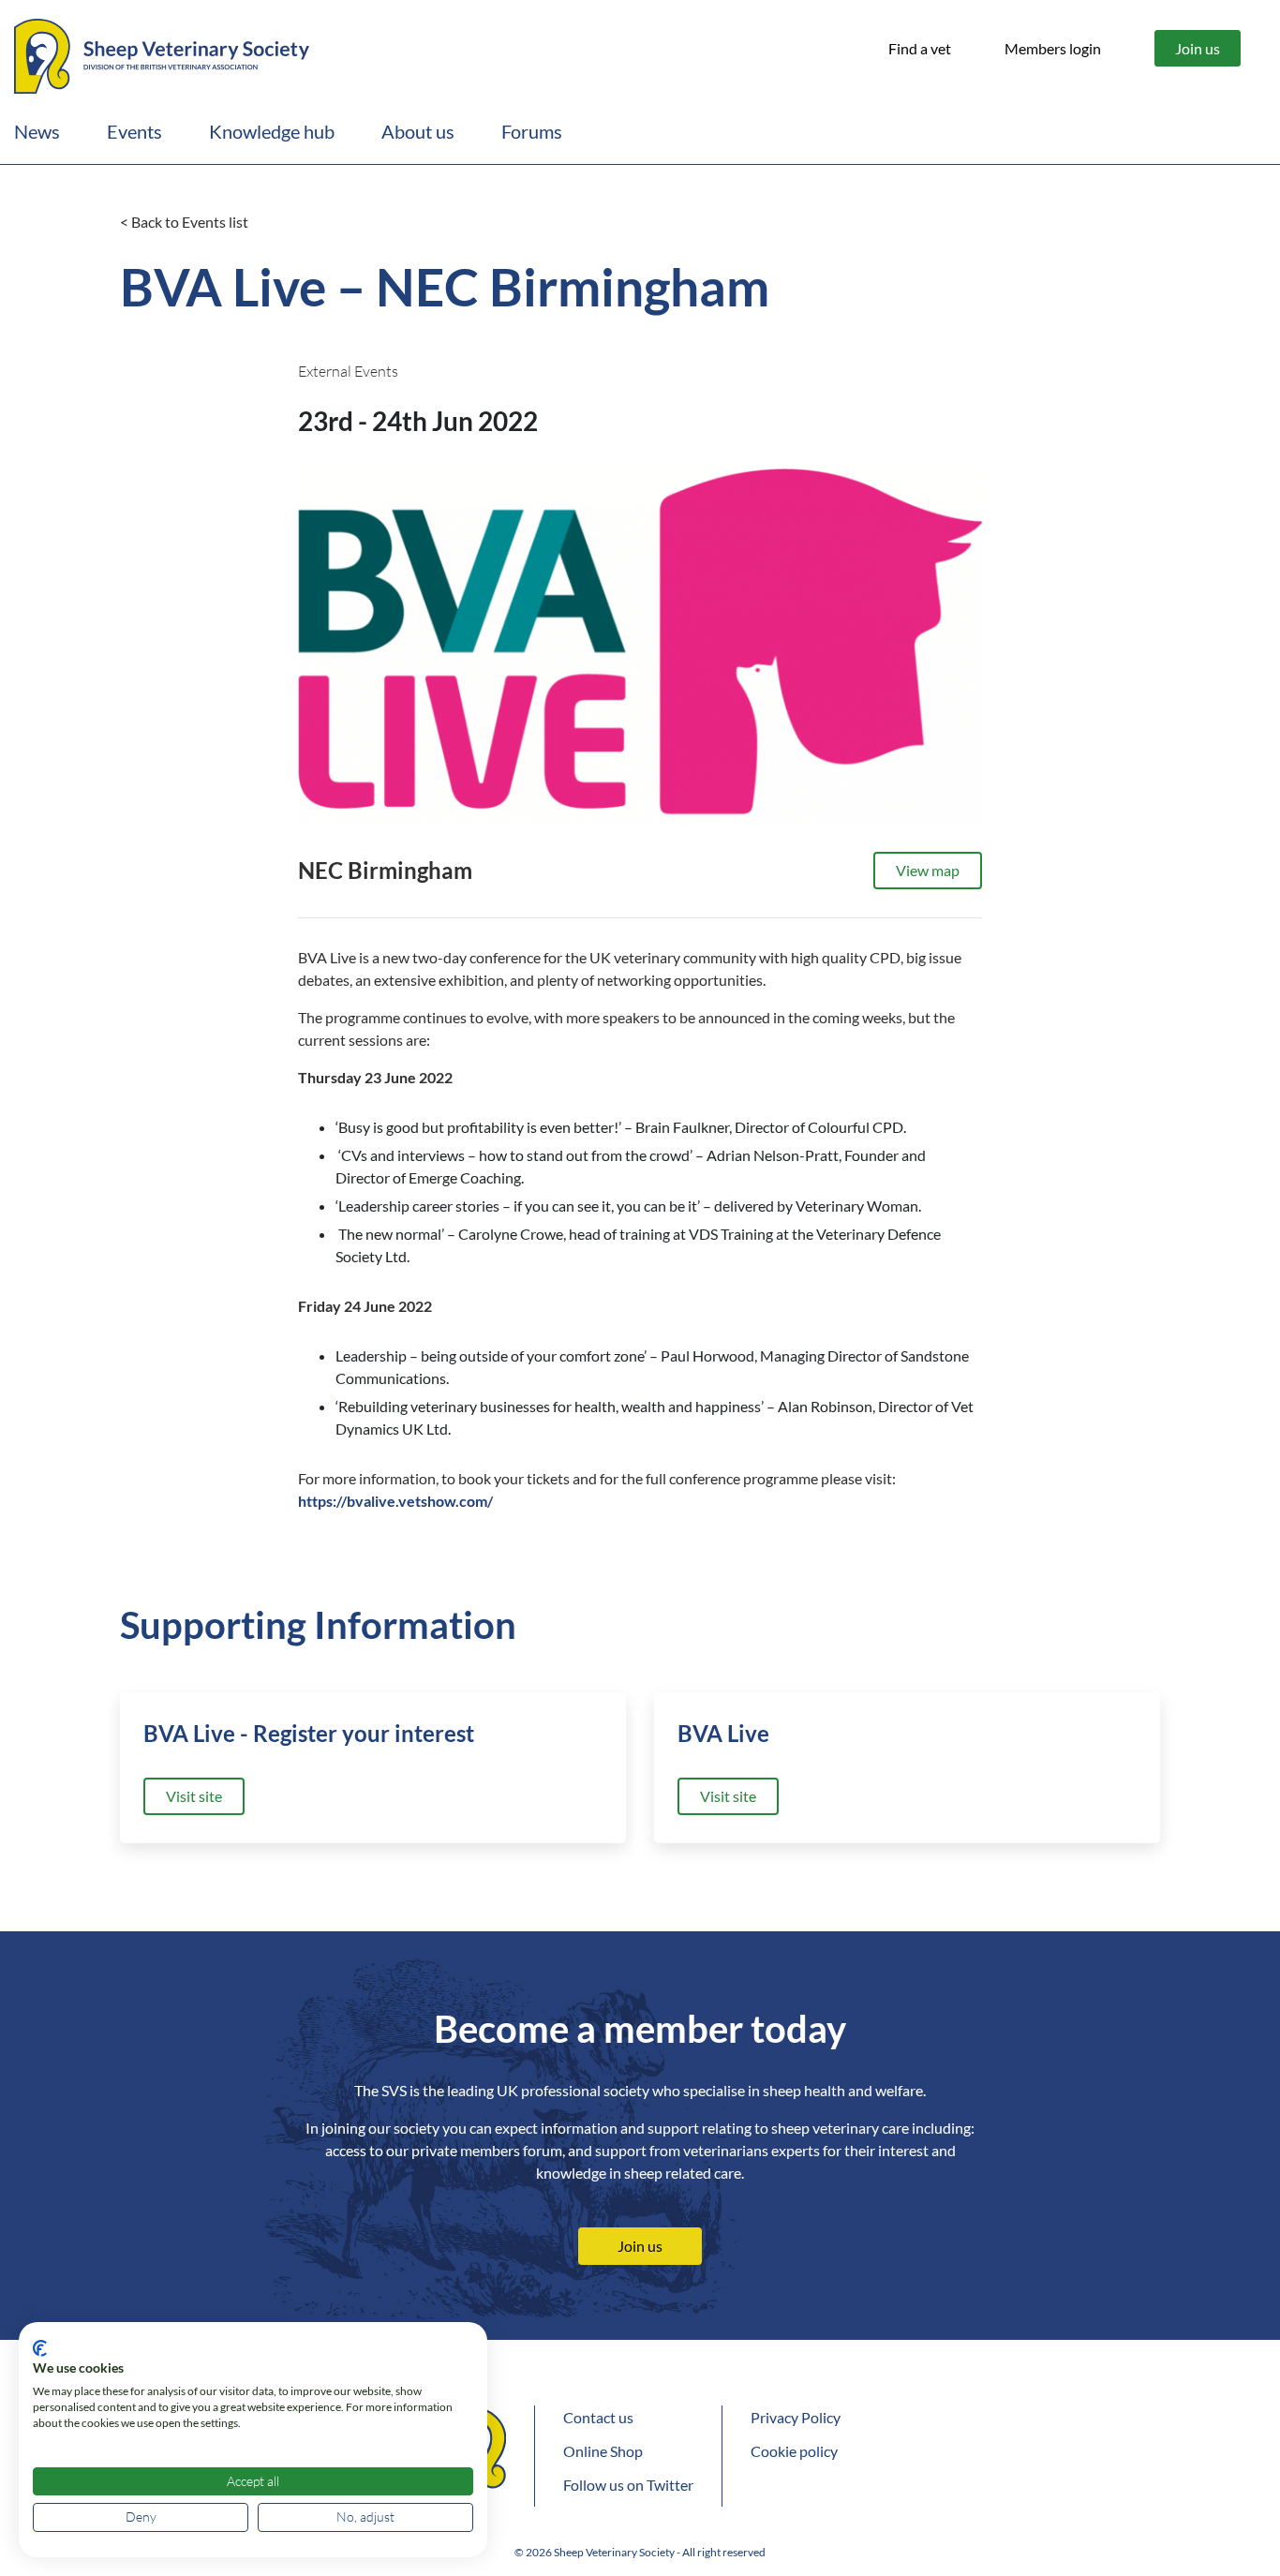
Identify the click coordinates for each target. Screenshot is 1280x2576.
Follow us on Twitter (628, 2485)
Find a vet (920, 48)
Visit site (194, 1796)
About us (418, 131)
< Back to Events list (184, 222)
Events (134, 131)
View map (928, 870)
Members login (1053, 48)
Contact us (598, 2417)
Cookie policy (794, 2451)
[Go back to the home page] (162, 53)
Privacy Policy (796, 2417)
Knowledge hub (272, 131)
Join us (1198, 48)
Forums (532, 131)
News (37, 131)
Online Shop (603, 2451)
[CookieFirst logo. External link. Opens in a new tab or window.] (40, 2348)
